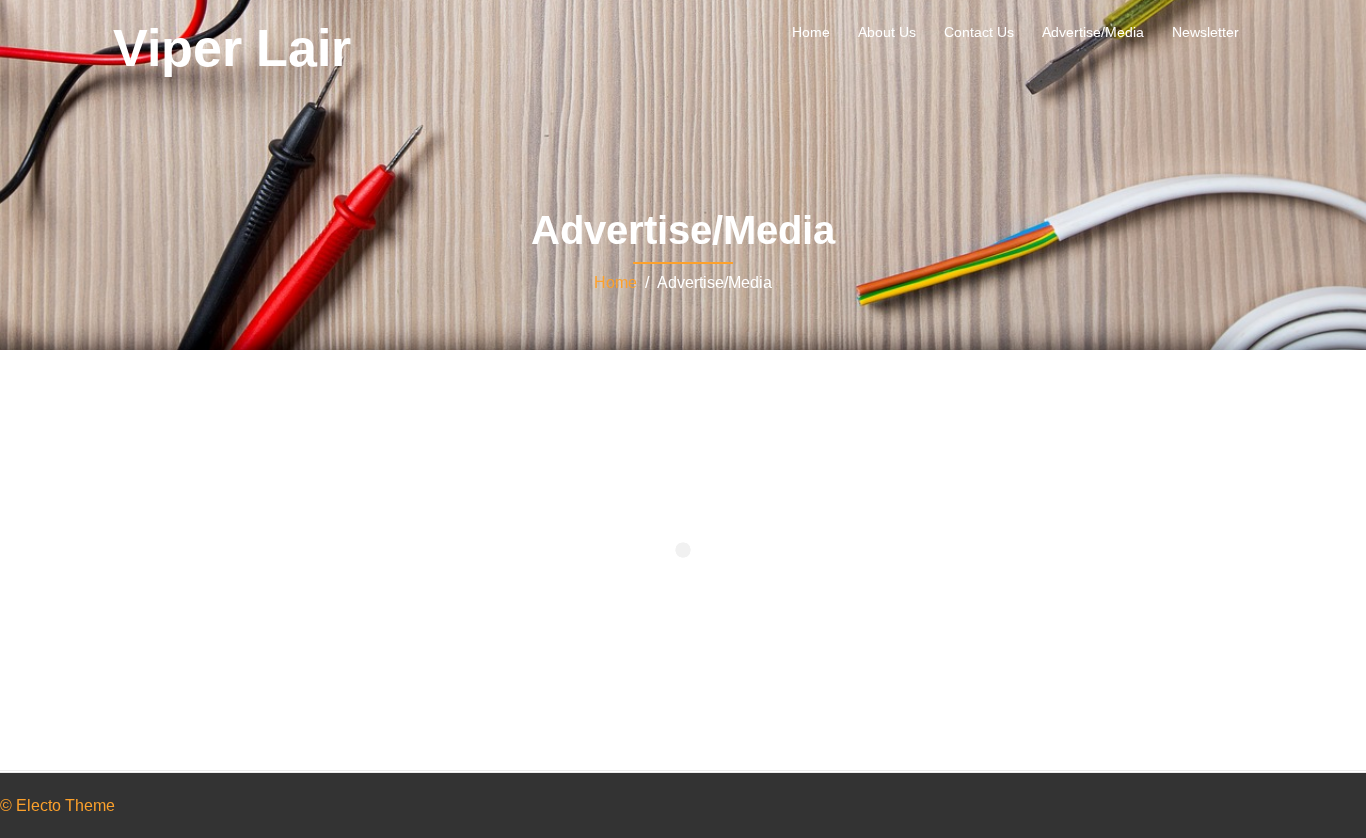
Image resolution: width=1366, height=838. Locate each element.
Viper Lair (232, 48)
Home (811, 32)
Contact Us (979, 32)
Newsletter (1205, 32)
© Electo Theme (57, 805)
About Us (887, 32)
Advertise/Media (1093, 32)
